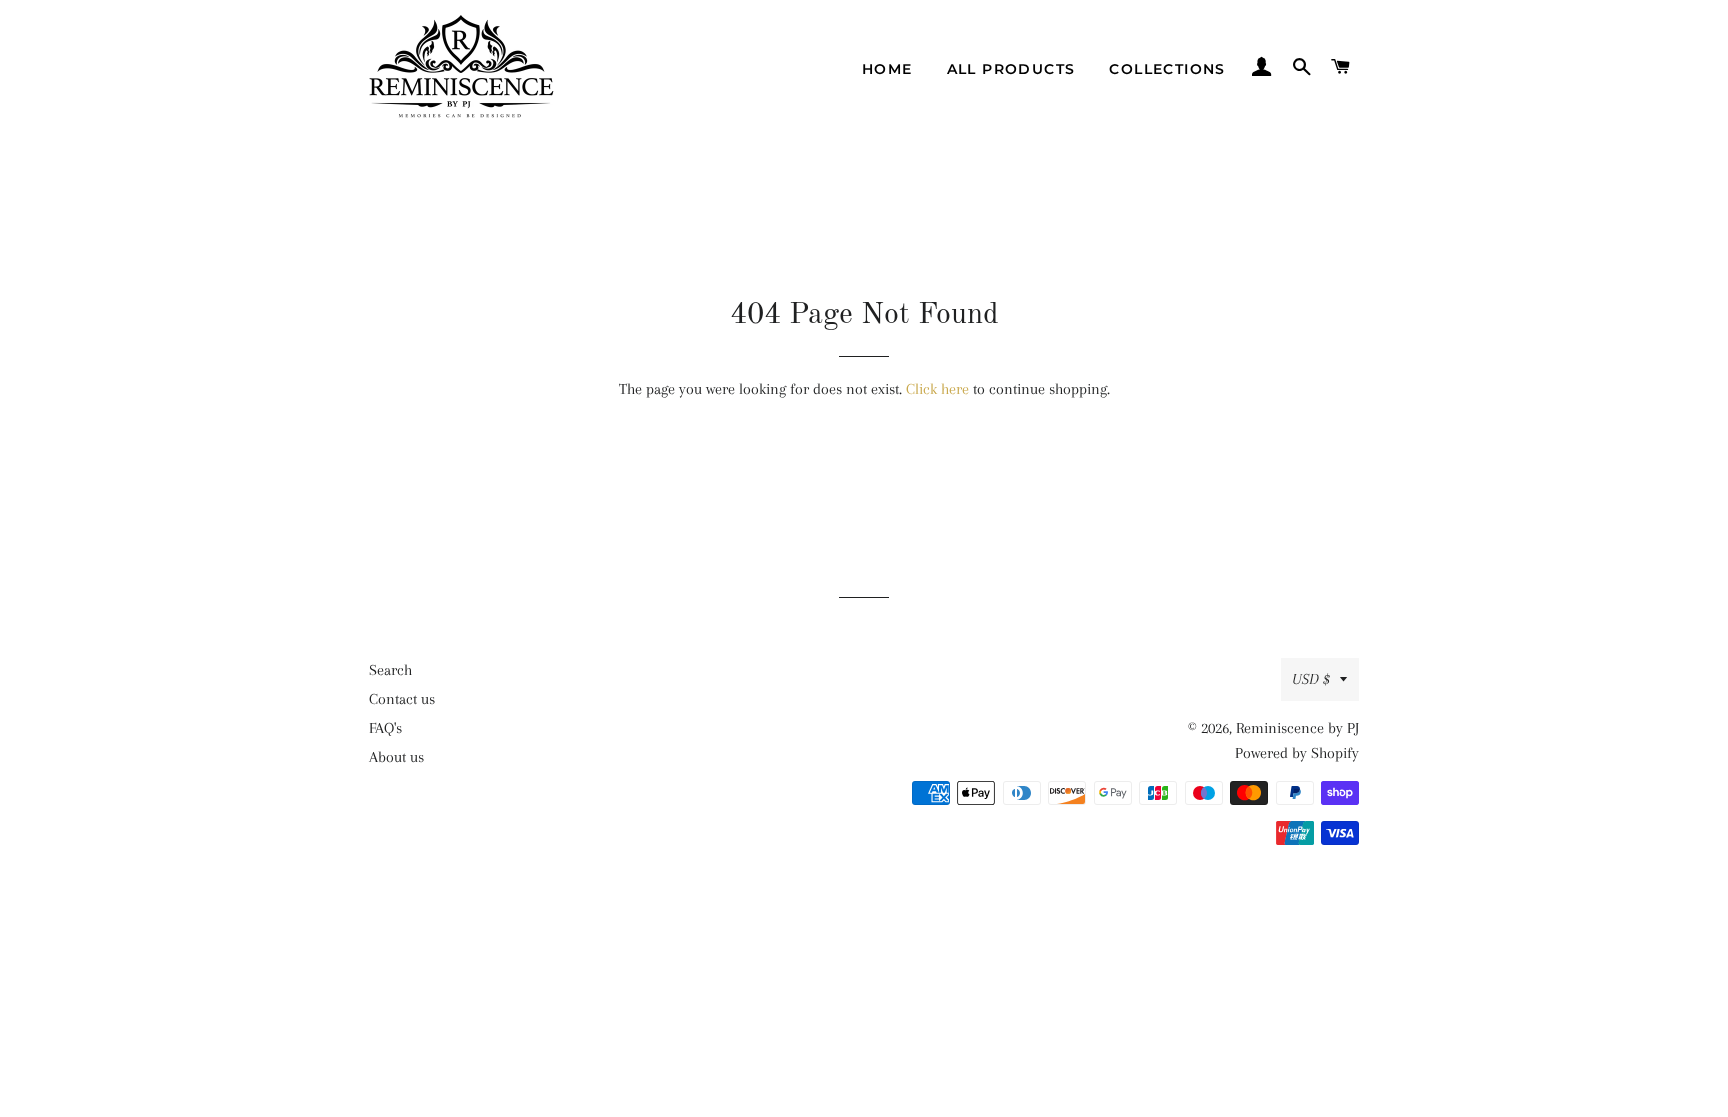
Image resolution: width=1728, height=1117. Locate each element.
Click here (937, 389)
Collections (1167, 69)
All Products (1011, 69)
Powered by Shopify (1297, 753)
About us (396, 757)
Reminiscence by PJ (1297, 728)
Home (887, 69)
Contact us (402, 699)
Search (390, 670)
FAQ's (385, 728)
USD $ (1311, 679)
